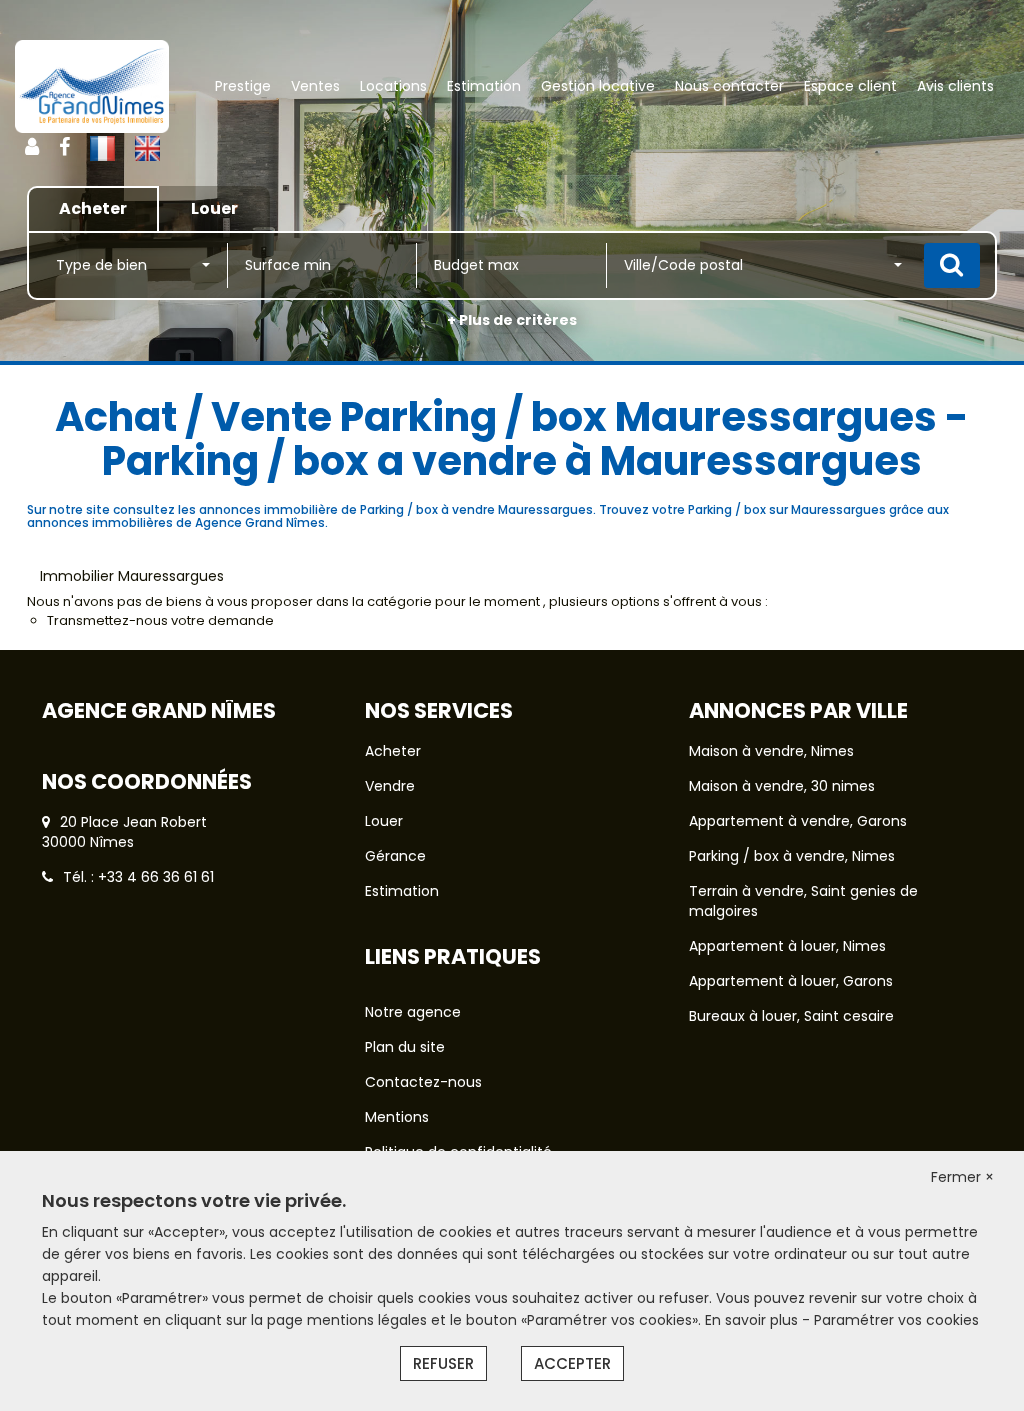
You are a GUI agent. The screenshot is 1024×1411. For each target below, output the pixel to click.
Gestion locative (598, 86)
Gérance (395, 856)
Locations (393, 86)
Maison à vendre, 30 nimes (782, 786)
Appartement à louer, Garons (791, 981)
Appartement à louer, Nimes (787, 946)
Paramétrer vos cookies (896, 1320)
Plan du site (405, 1047)
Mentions (397, 1117)
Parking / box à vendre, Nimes (792, 856)
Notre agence (413, 1012)
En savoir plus (753, 1320)
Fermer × (962, 1177)
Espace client (850, 86)
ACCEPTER (572, 1363)
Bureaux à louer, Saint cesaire (791, 1016)
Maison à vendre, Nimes (771, 751)
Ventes (315, 86)
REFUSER (443, 1363)
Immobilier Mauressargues (132, 576)
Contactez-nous (423, 1082)
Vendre (390, 786)
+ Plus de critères (512, 320)
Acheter (393, 751)
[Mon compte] (32, 147)
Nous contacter (729, 86)
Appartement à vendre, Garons (798, 821)
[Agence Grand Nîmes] (92, 86)
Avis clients (955, 86)
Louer (384, 821)
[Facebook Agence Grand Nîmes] (64, 147)
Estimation (484, 86)
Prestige (243, 86)
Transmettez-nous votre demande (160, 620)
